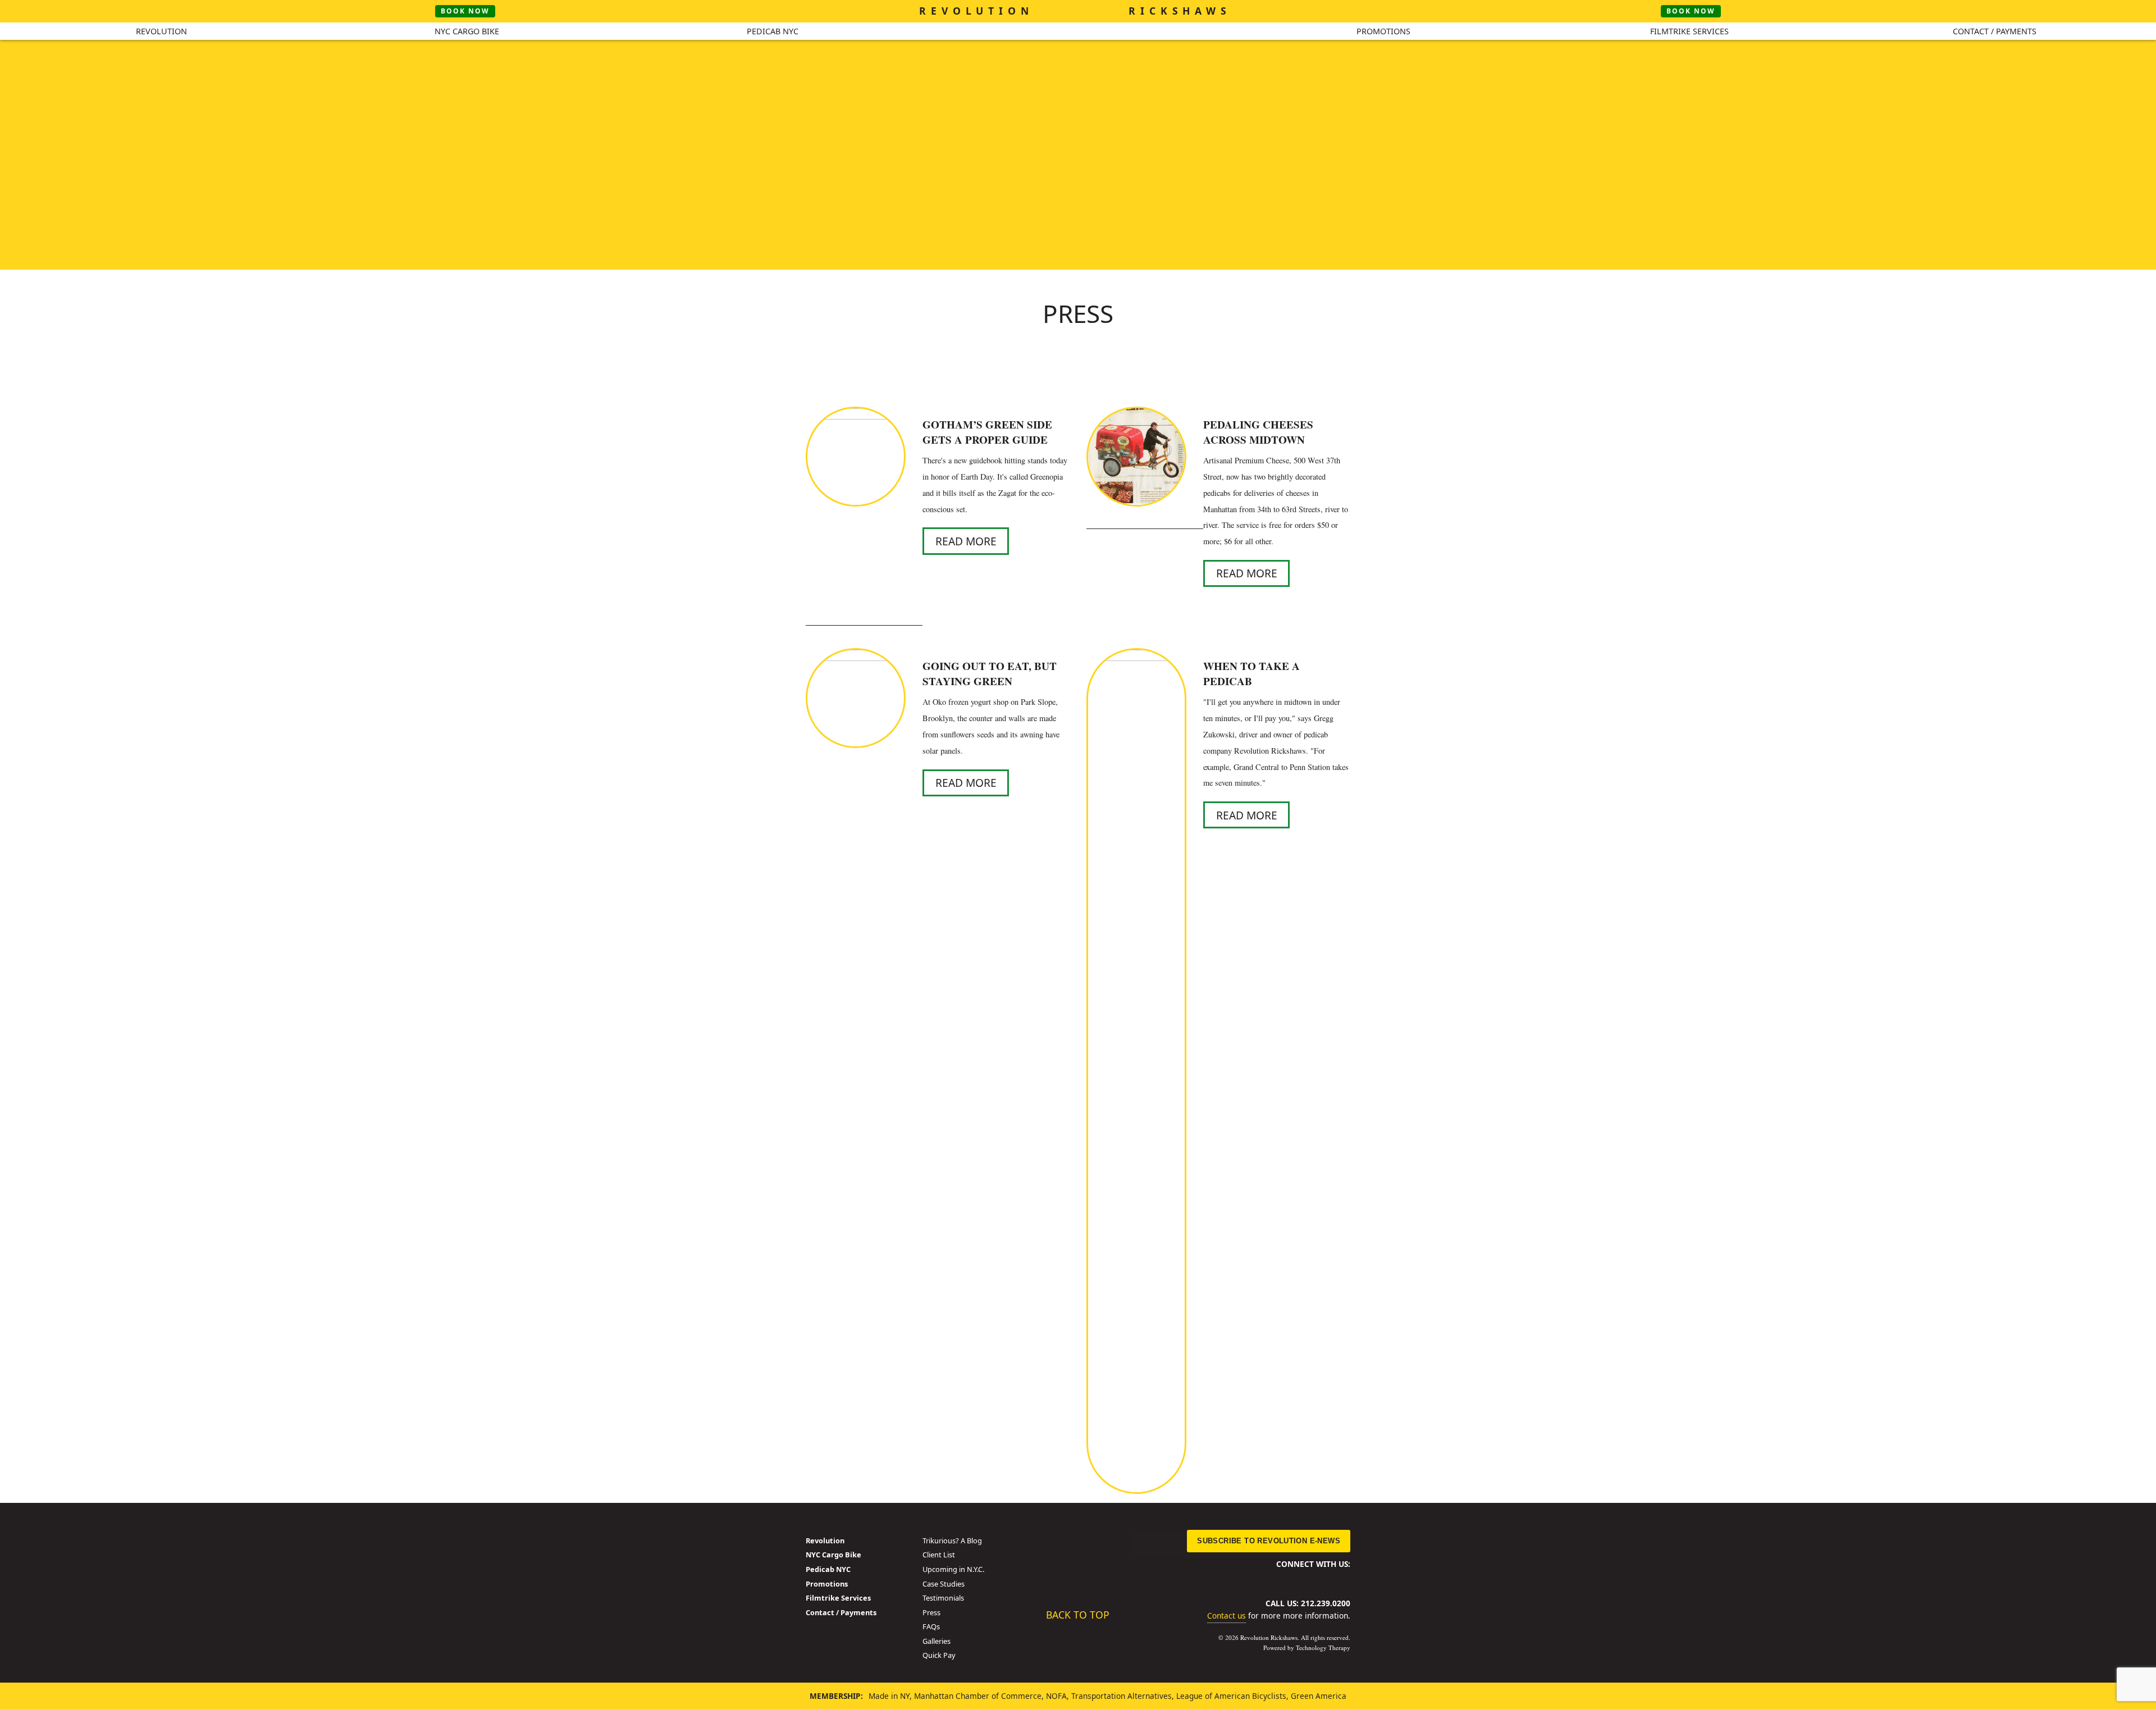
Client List (939, 1555)
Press (931, 1612)
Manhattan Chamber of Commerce (978, 1696)
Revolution (161, 31)
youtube (1324, 1578)
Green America (1319, 1696)
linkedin (1305, 1578)
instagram (1343, 1578)
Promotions (1383, 31)
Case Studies (944, 1584)
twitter (1286, 1578)
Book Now (465, 11)
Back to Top (1078, 1614)
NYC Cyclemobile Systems (1078, 53)
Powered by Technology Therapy (1307, 1648)
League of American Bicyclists (1231, 1696)
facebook (1267, 1578)
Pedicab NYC (773, 31)
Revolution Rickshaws (1078, 1560)
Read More (966, 541)
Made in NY (889, 1696)
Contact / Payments (1995, 31)
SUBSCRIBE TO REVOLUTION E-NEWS (1269, 1541)
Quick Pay (939, 1655)
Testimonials (943, 1598)
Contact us (1227, 1615)
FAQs (931, 1626)
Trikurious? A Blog (952, 1541)
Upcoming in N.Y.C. (953, 1569)
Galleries (937, 1641)
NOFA (1056, 1696)
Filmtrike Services (1689, 31)
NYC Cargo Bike (467, 31)
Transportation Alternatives (1122, 1696)
